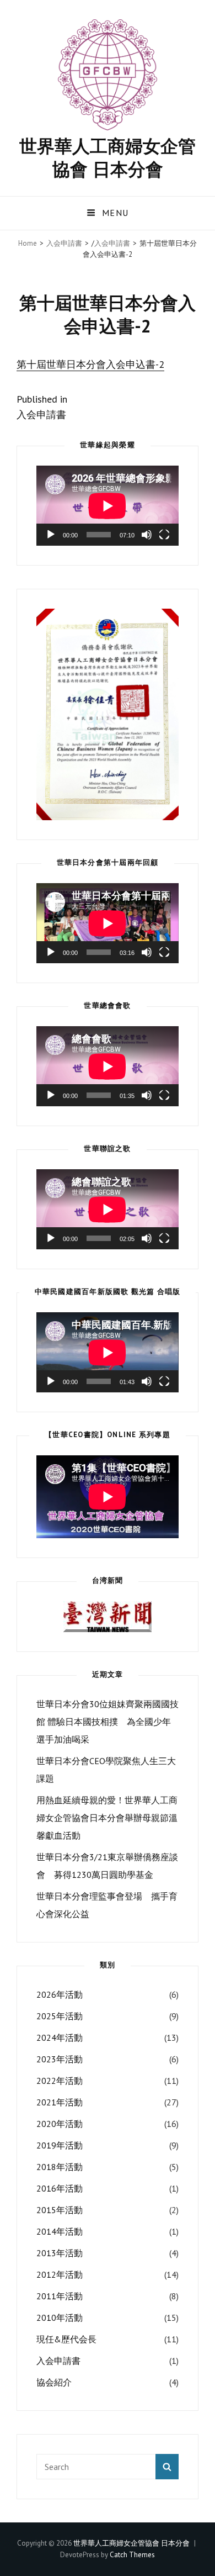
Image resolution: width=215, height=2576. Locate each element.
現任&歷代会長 (66, 2339)
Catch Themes (132, 2555)
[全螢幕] (164, 535)
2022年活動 (60, 2081)
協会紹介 (54, 2382)
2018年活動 (60, 2167)
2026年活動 (60, 1994)
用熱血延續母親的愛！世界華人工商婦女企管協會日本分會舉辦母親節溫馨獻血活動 (107, 1818)
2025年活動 (60, 2016)
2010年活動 (60, 2318)
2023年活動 (60, 2059)
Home (28, 243)
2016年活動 (60, 2188)
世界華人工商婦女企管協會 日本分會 (108, 157)
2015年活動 (60, 2210)
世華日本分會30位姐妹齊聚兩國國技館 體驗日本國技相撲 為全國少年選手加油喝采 (108, 1722)
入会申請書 (64, 243)
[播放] (51, 535)
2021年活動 (60, 2102)
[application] (108, 506)
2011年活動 (60, 2296)
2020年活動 (60, 2124)
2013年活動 (60, 2253)
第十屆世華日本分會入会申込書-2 (90, 364)
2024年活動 (60, 2037)
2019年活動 (60, 2145)
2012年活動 (60, 2274)
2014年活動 (60, 2231)
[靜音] (147, 535)
